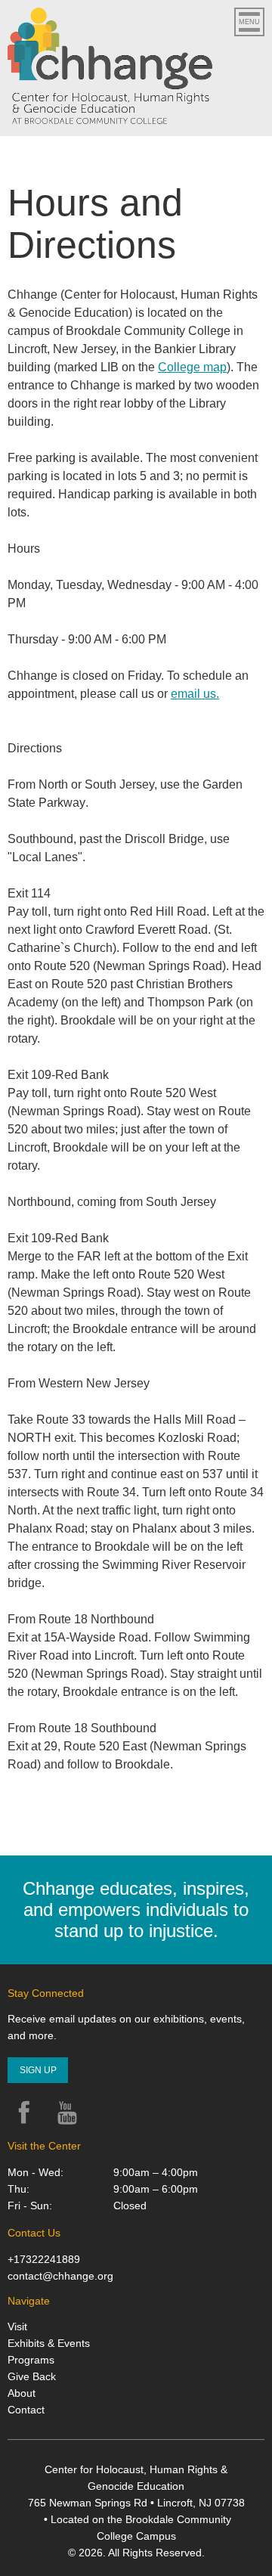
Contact (26, 2410)
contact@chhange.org (60, 2276)
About (22, 2393)
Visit (17, 2326)
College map (192, 367)
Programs (31, 2360)
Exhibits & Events (49, 2343)
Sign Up (38, 2070)
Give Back (32, 2376)
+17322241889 (44, 2259)
